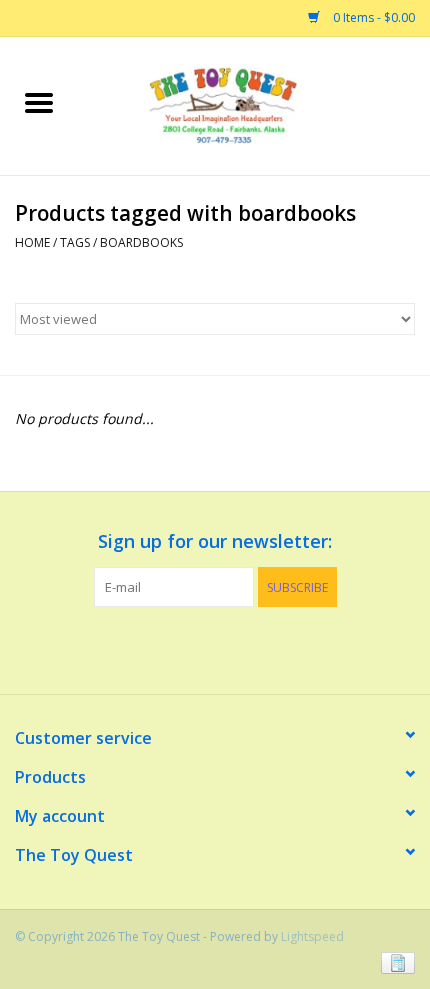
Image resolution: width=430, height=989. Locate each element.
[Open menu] (39, 102)
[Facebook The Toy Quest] (197, 648)
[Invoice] (394, 961)
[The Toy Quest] (253, 104)
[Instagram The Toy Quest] (233, 648)
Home (32, 242)
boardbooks (141, 242)
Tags (75, 242)
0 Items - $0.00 (372, 17)
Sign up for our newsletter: (215, 541)
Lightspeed (312, 936)
